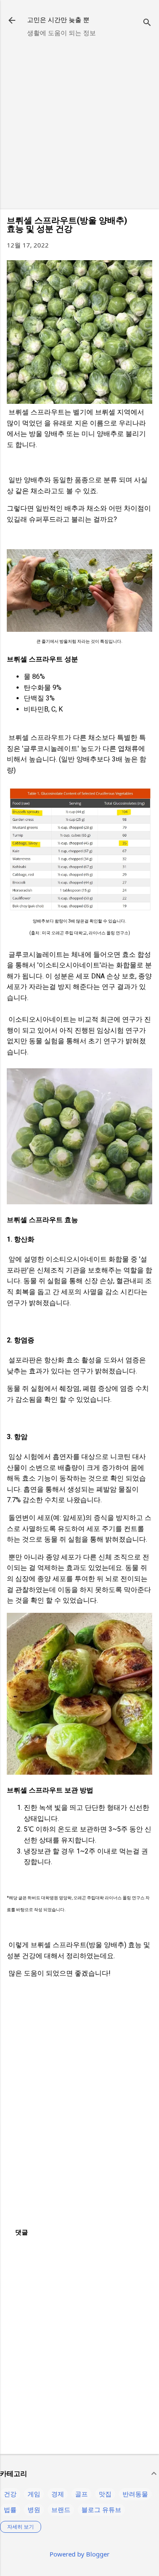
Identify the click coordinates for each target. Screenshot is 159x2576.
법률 (10, 2509)
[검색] (147, 23)
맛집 (105, 2494)
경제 (58, 2494)
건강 (10, 2494)
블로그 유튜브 (101, 2509)
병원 (34, 2509)
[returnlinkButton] (12, 21)
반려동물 (135, 2494)
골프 (81, 2494)
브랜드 (61, 2509)
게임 (34, 2494)
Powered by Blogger (79, 2554)
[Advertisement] (79, 123)
